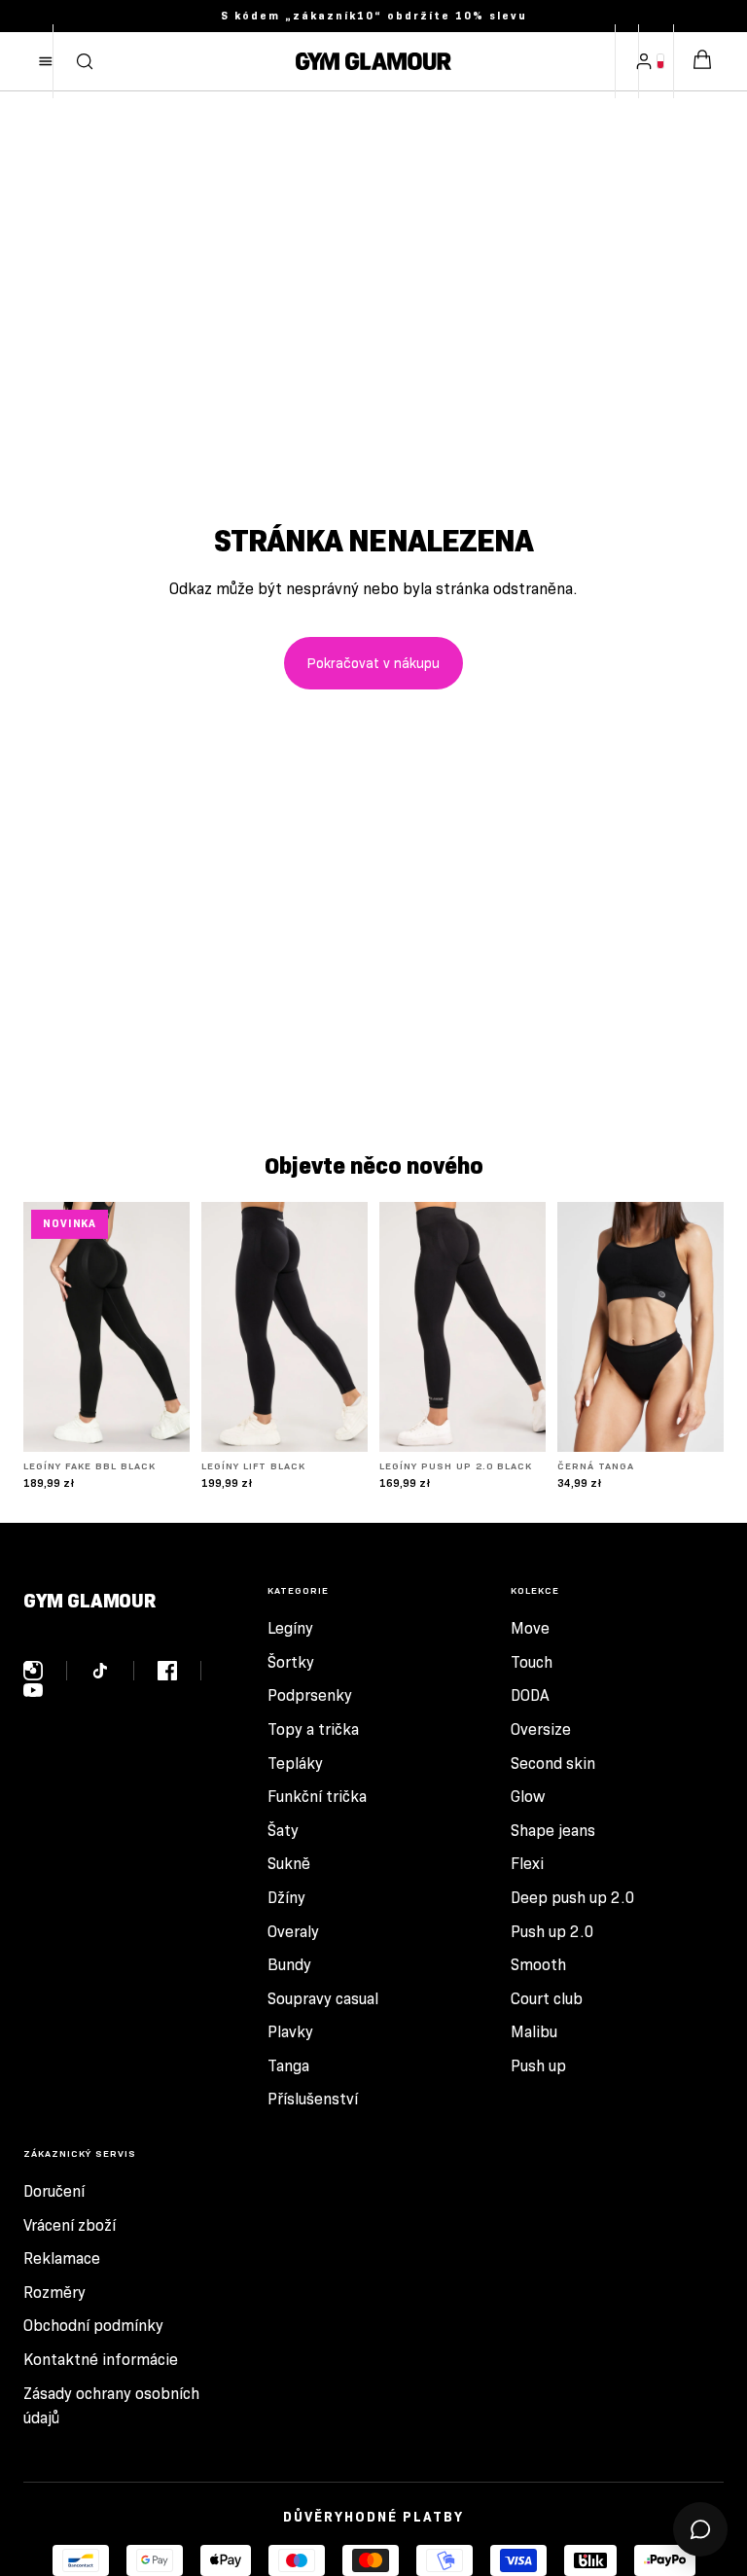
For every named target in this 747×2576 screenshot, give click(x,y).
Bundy (289, 1965)
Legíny (290, 1628)
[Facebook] (179, 1671)
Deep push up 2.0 (573, 1898)
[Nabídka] (46, 61)
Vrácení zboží (70, 2225)
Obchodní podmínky (93, 2326)
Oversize (541, 1729)
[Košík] (702, 61)
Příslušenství (313, 2099)
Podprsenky (310, 1695)
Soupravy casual (323, 1999)
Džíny (286, 1898)
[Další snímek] (168, 1327)
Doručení (54, 2191)
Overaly (293, 1932)
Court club (547, 1999)
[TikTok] (112, 1671)
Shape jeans (553, 1831)
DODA (530, 1695)
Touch (532, 1662)
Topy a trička (313, 1729)
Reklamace (62, 2258)
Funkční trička (317, 1797)
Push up (538, 2066)
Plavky (290, 2032)
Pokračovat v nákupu (373, 663)
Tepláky (295, 1764)
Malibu (534, 2032)
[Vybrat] (160, 1422)
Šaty (283, 1831)
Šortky (291, 1662)
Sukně (289, 1864)
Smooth (538, 1965)
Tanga (288, 2066)
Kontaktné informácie (101, 2360)
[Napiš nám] (700, 2529)
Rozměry (54, 2293)
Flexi (527, 1864)
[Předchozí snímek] (45, 1327)
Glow (528, 1797)
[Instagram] (45, 1671)
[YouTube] (33, 1690)
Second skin (553, 1764)
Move (530, 1628)
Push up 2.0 (552, 1932)
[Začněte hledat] (85, 61)
